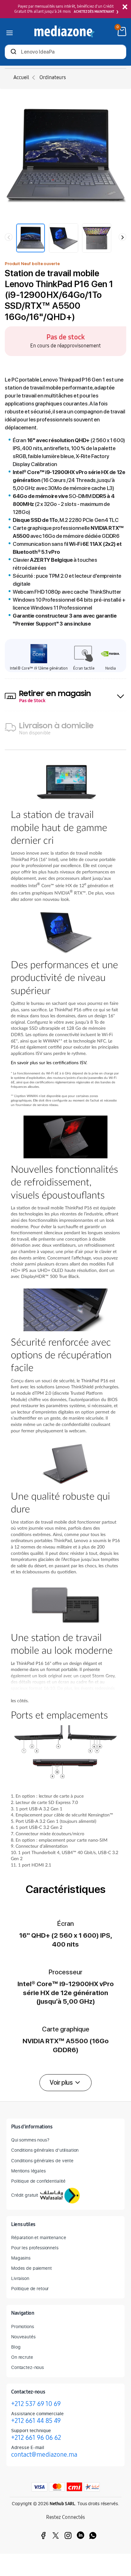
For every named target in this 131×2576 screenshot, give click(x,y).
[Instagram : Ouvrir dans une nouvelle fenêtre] (68, 2535)
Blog (16, 2347)
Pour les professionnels (35, 2248)
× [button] (125, 7)
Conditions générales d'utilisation (45, 2150)
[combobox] (65, 52)
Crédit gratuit (25, 2195)
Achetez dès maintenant (94, 12)
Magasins (21, 2258)
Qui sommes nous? (30, 2140)
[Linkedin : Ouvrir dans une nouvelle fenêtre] (80, 2535)
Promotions (23, 2326)
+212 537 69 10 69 (36, 2404)
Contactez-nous (28, 2367)
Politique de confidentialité (38, 2181)
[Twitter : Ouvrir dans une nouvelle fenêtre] (56, 2535)
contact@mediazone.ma (44, 2454)
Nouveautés (23, 2337)
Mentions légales (28, 2171)
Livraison (20, 2278)
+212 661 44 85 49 (36, 2421)
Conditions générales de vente (42, 2160)
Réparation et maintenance (39, 2237)
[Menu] (10, 31)
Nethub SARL (62, 2504)
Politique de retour (30, 2288)
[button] (65, 2083)
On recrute (22, 2357)
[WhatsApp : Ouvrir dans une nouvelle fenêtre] (93, 2535)
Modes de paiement (31, 2268)
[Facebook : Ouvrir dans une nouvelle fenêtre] (43, 2535)
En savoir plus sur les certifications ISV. (49, 1063)
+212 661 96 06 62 (36, 2438)
